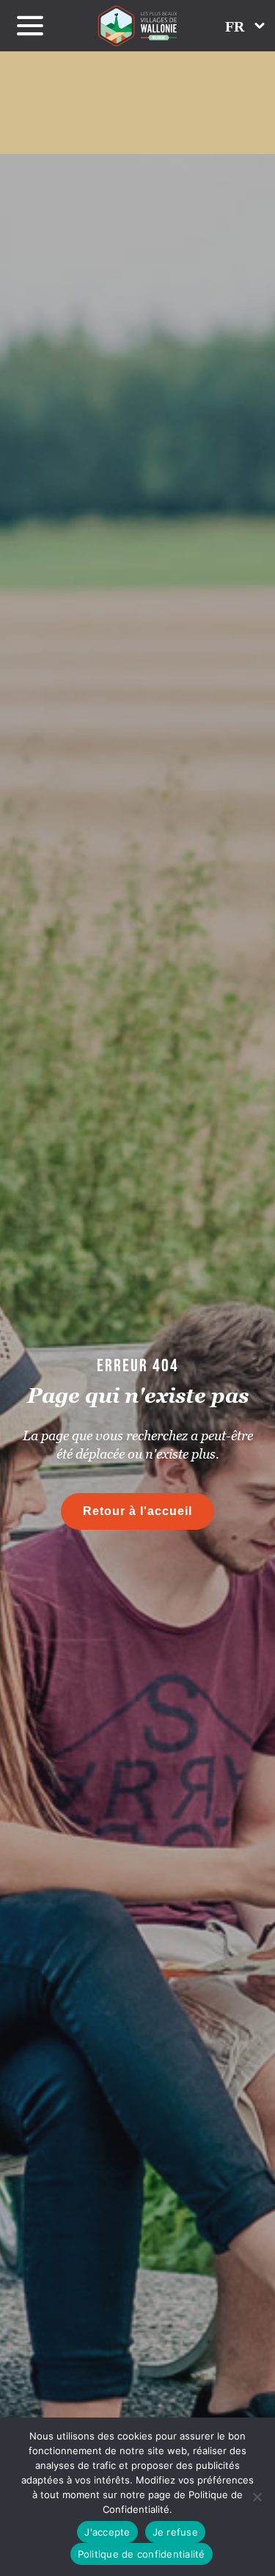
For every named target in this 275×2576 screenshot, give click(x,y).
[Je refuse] (257, 2497)
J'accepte (107, 2532)
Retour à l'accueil (137, 1511)
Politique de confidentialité (142, 2554)
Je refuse (175, 2532)
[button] (245, 26)
